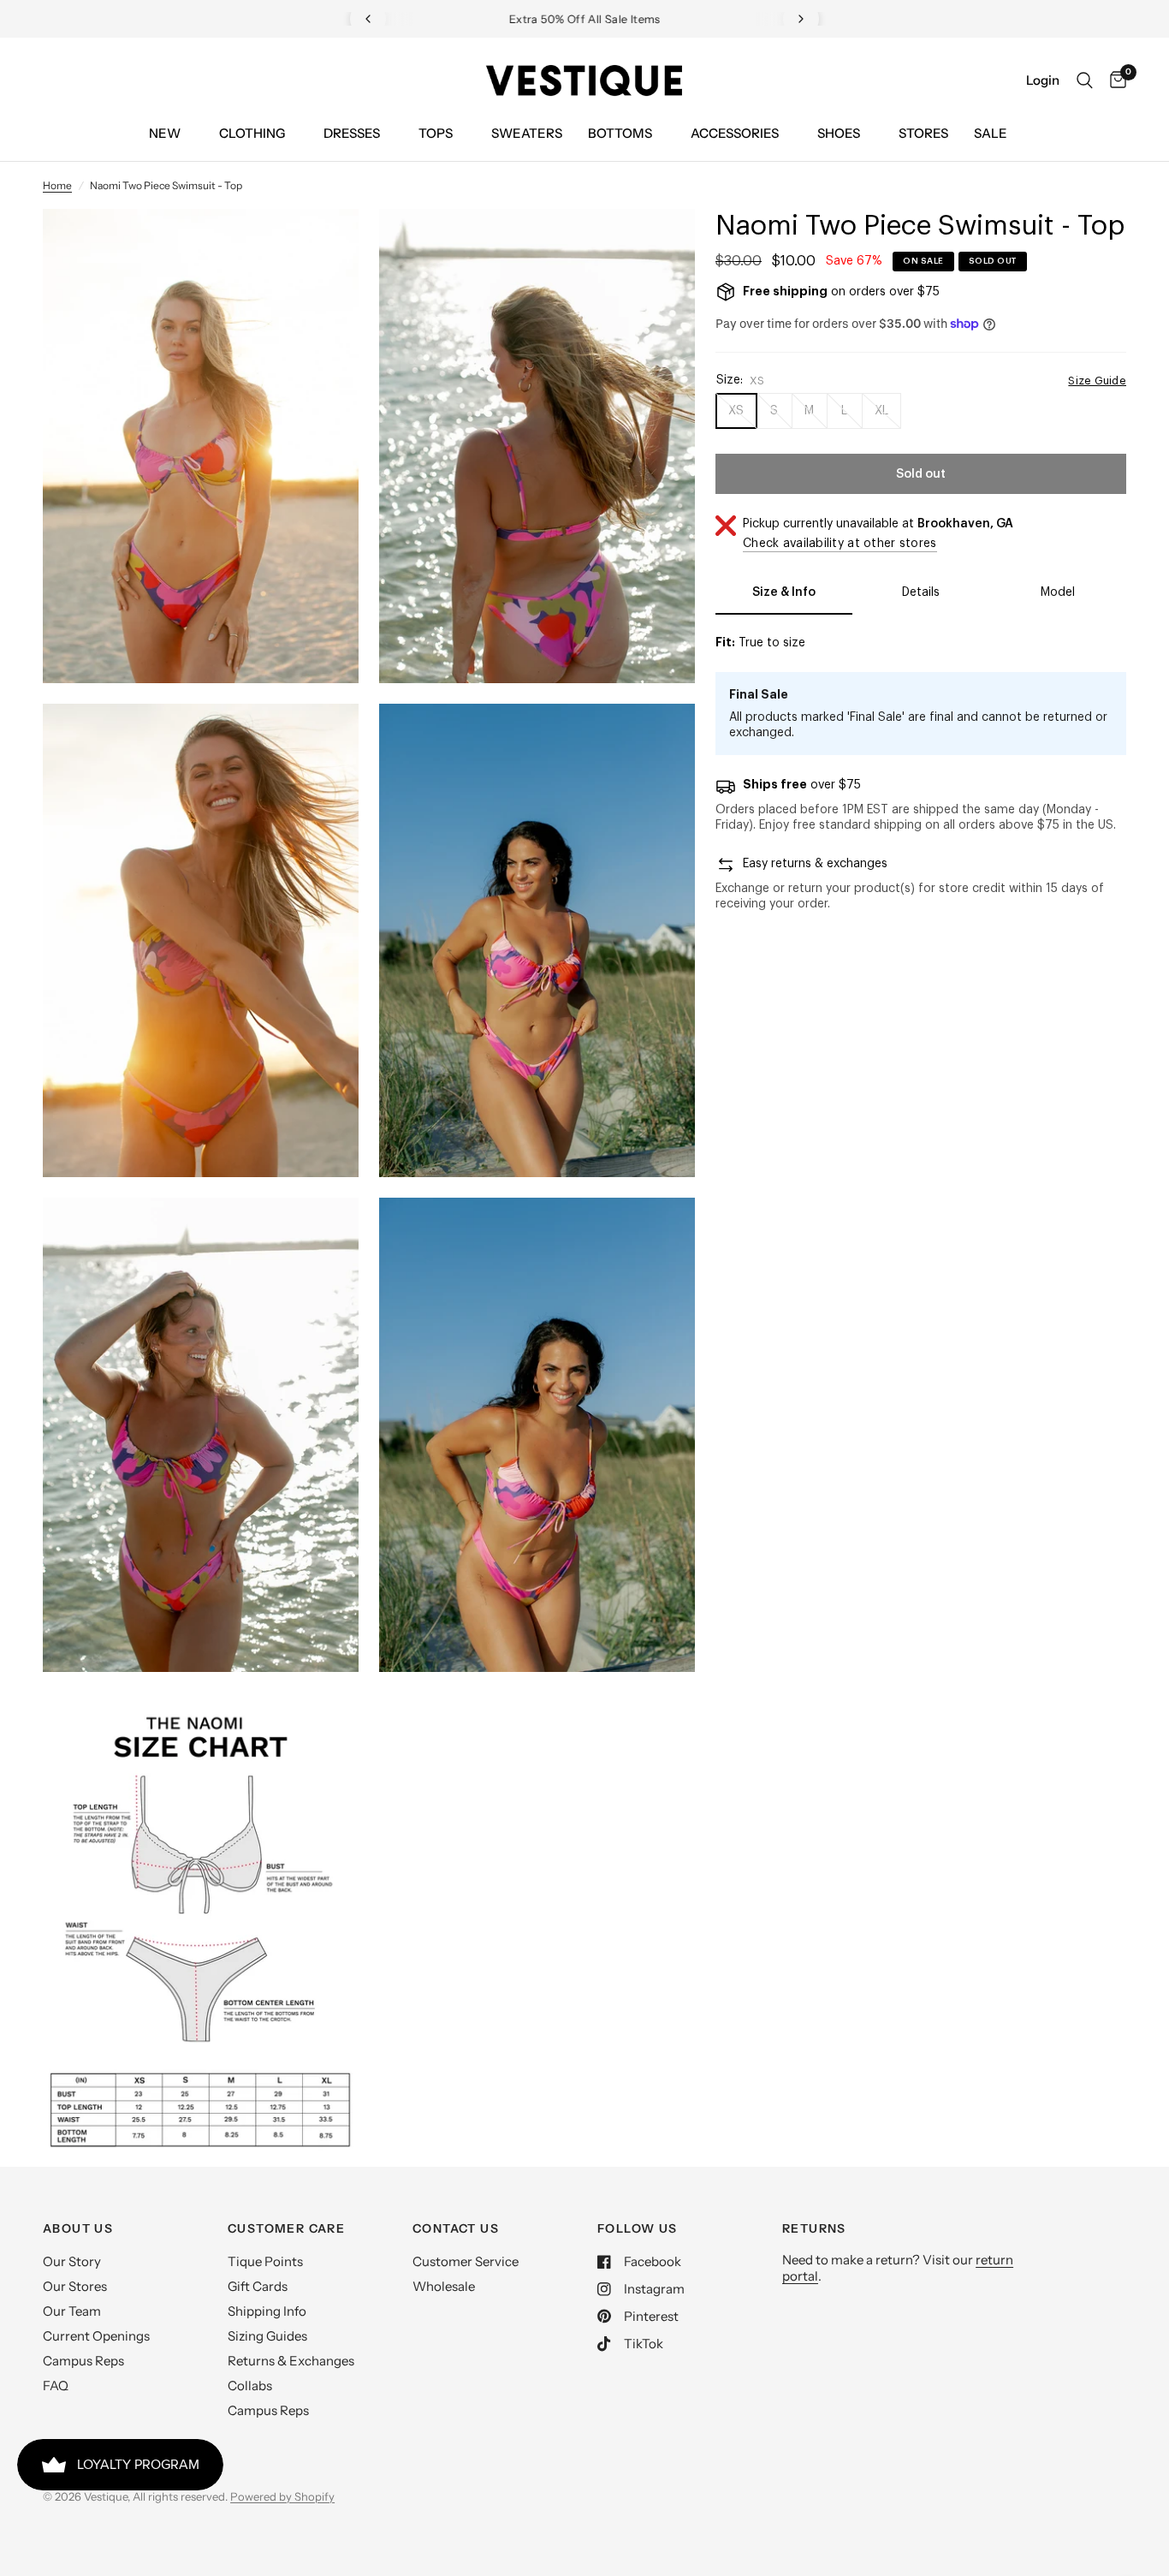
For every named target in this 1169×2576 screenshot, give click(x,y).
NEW (165, 133)
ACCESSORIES (735, 133)
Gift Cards (258, 2286)
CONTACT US (456, 2228)
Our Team (72, 2311)
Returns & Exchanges (291, 2361)
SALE (991, 133)
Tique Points (265, 2261)
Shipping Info (267, 2311)
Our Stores (75, 2286)
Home (57, 185)
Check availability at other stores (840, 544)
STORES (923, 133)
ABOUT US (78, 2228)
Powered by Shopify (282, 2496)
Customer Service (466, 2261)
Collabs (250, 2386)
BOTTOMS (620, 133)
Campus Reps (83, 2361)
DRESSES (352, 133)
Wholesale (444, 2286)
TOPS (436, 133)
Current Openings (96, 2336)
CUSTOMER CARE (286, 2228)
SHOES (839, 133)
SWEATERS (527, 133)
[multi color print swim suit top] (323, 245)
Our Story (72, 2261)
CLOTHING (252, 133)
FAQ (56, 2386)
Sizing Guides (267, 2336)
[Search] (1085, 80)
